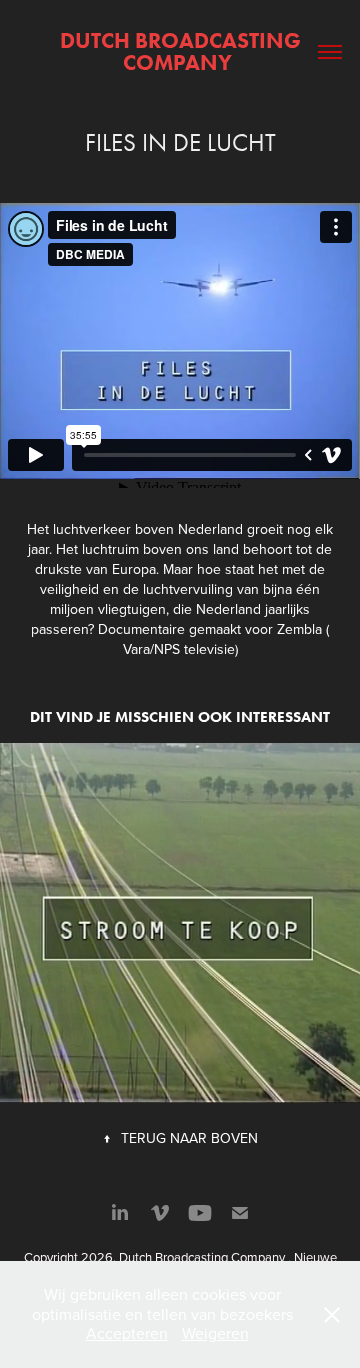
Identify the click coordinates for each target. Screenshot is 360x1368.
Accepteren (127, 1333)
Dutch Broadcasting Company (183, 51)
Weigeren (215, 1333)
